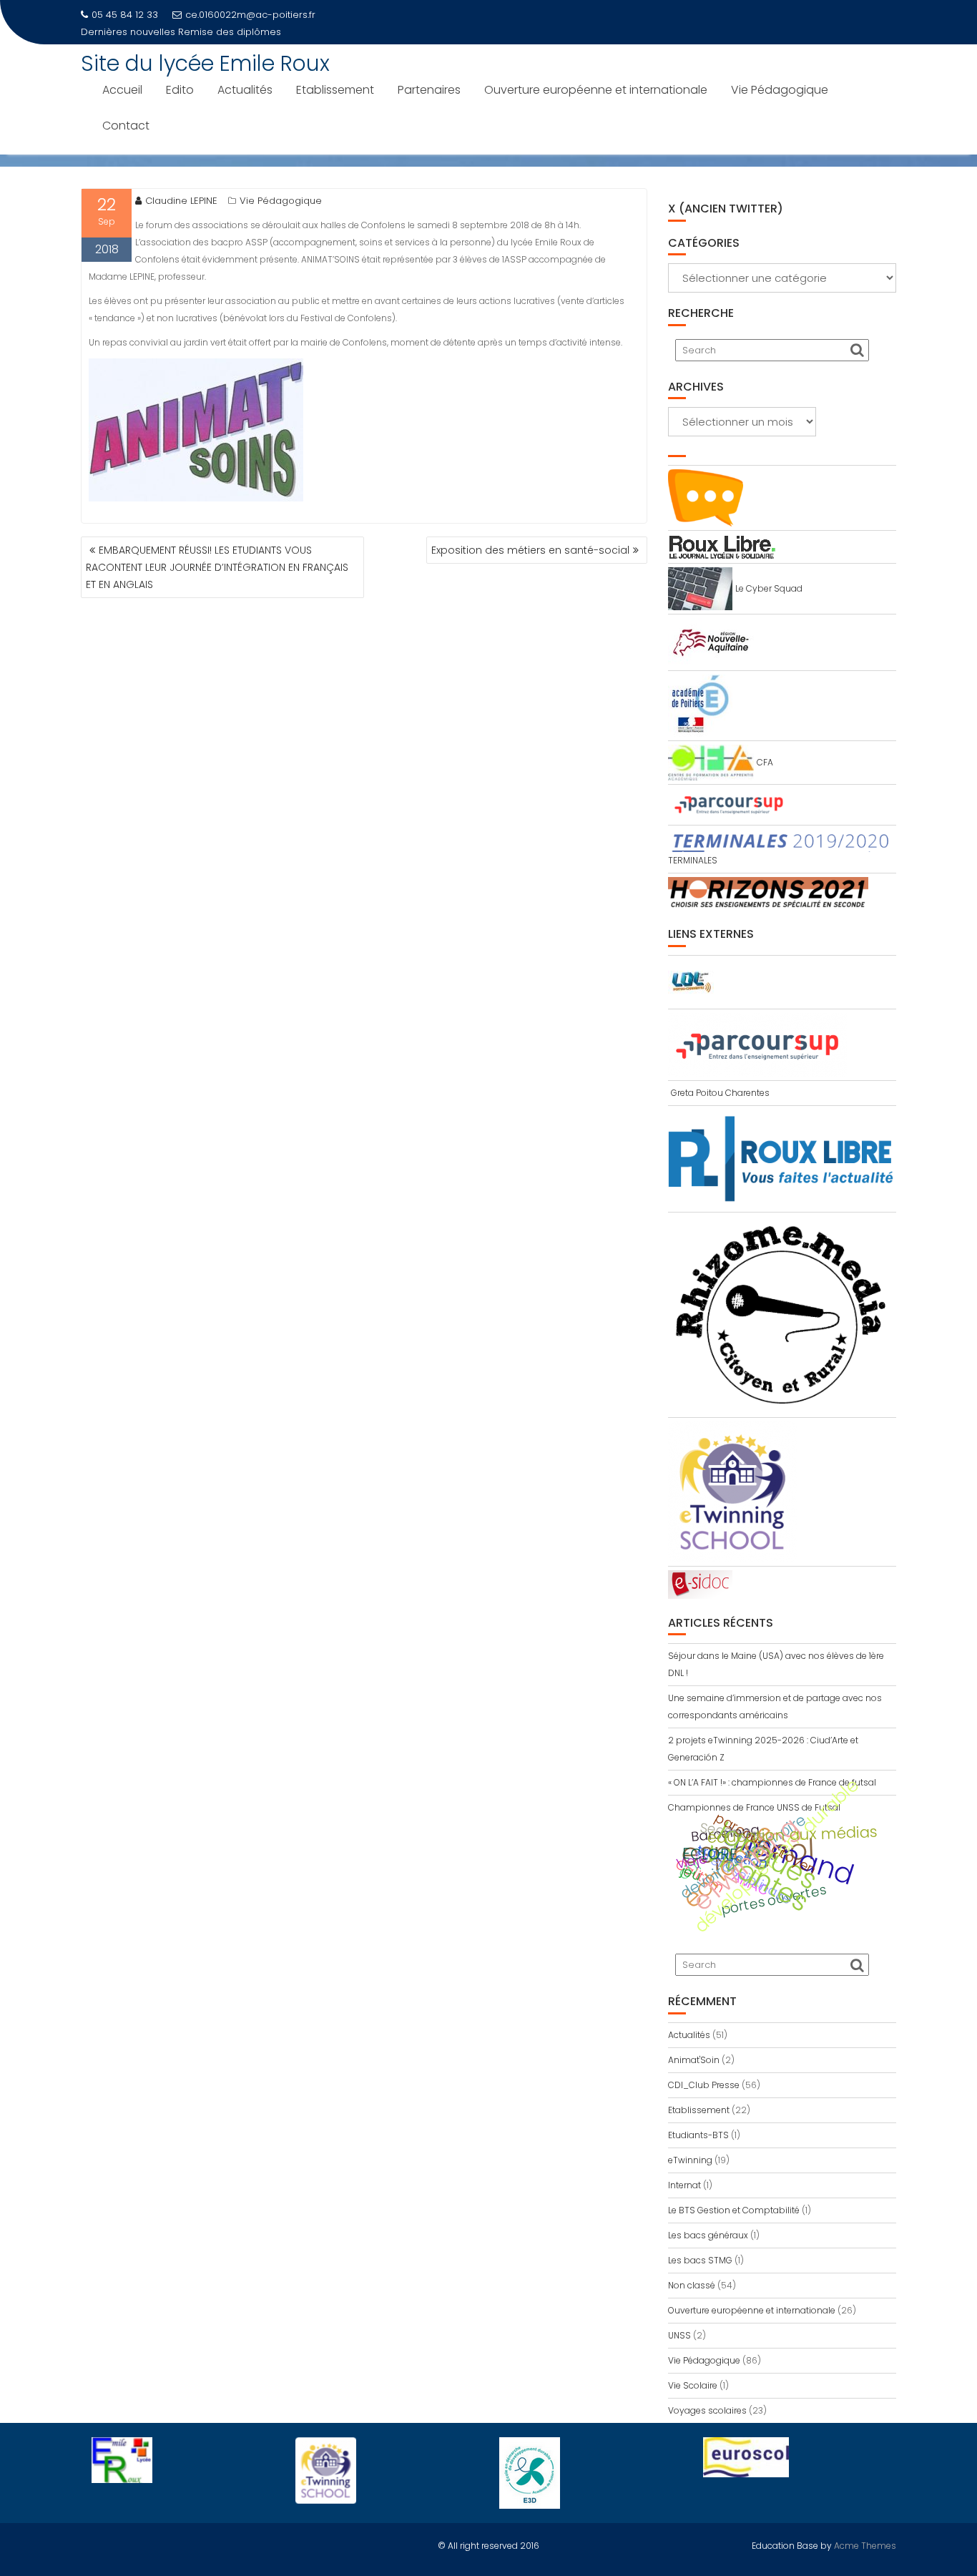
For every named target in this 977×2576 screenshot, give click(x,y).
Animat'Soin (694, 2060)
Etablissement (335, 90)
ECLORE (710, 1854)
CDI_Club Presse (704, 2085)
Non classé (692, 2285)
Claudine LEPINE (181, 201)
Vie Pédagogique (780, 90)
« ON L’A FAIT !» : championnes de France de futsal (772, 1782)
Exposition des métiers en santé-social (530, 550)
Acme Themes (865, 2546)
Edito (180, 90)
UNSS (679, 2335)
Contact (126, 126)
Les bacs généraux (708, 2235)
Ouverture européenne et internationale (596, 90)
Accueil (122, 90)
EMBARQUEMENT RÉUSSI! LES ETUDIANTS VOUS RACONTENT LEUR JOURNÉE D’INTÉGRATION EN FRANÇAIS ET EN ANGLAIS (217, 567)
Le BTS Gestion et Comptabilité (734, 2210)
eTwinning (746, 1864)
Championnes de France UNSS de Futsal (754, 1807)
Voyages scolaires (707, 2410)
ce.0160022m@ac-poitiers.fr (250, 15)
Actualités (245, 90)
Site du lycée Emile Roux (205, 63)
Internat (684, 2185)
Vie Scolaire (693, 2385)
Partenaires (429, 90)
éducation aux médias (792, 1835)
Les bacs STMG (700, 2260)
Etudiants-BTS (698, 2135)
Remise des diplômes (230, 32)
